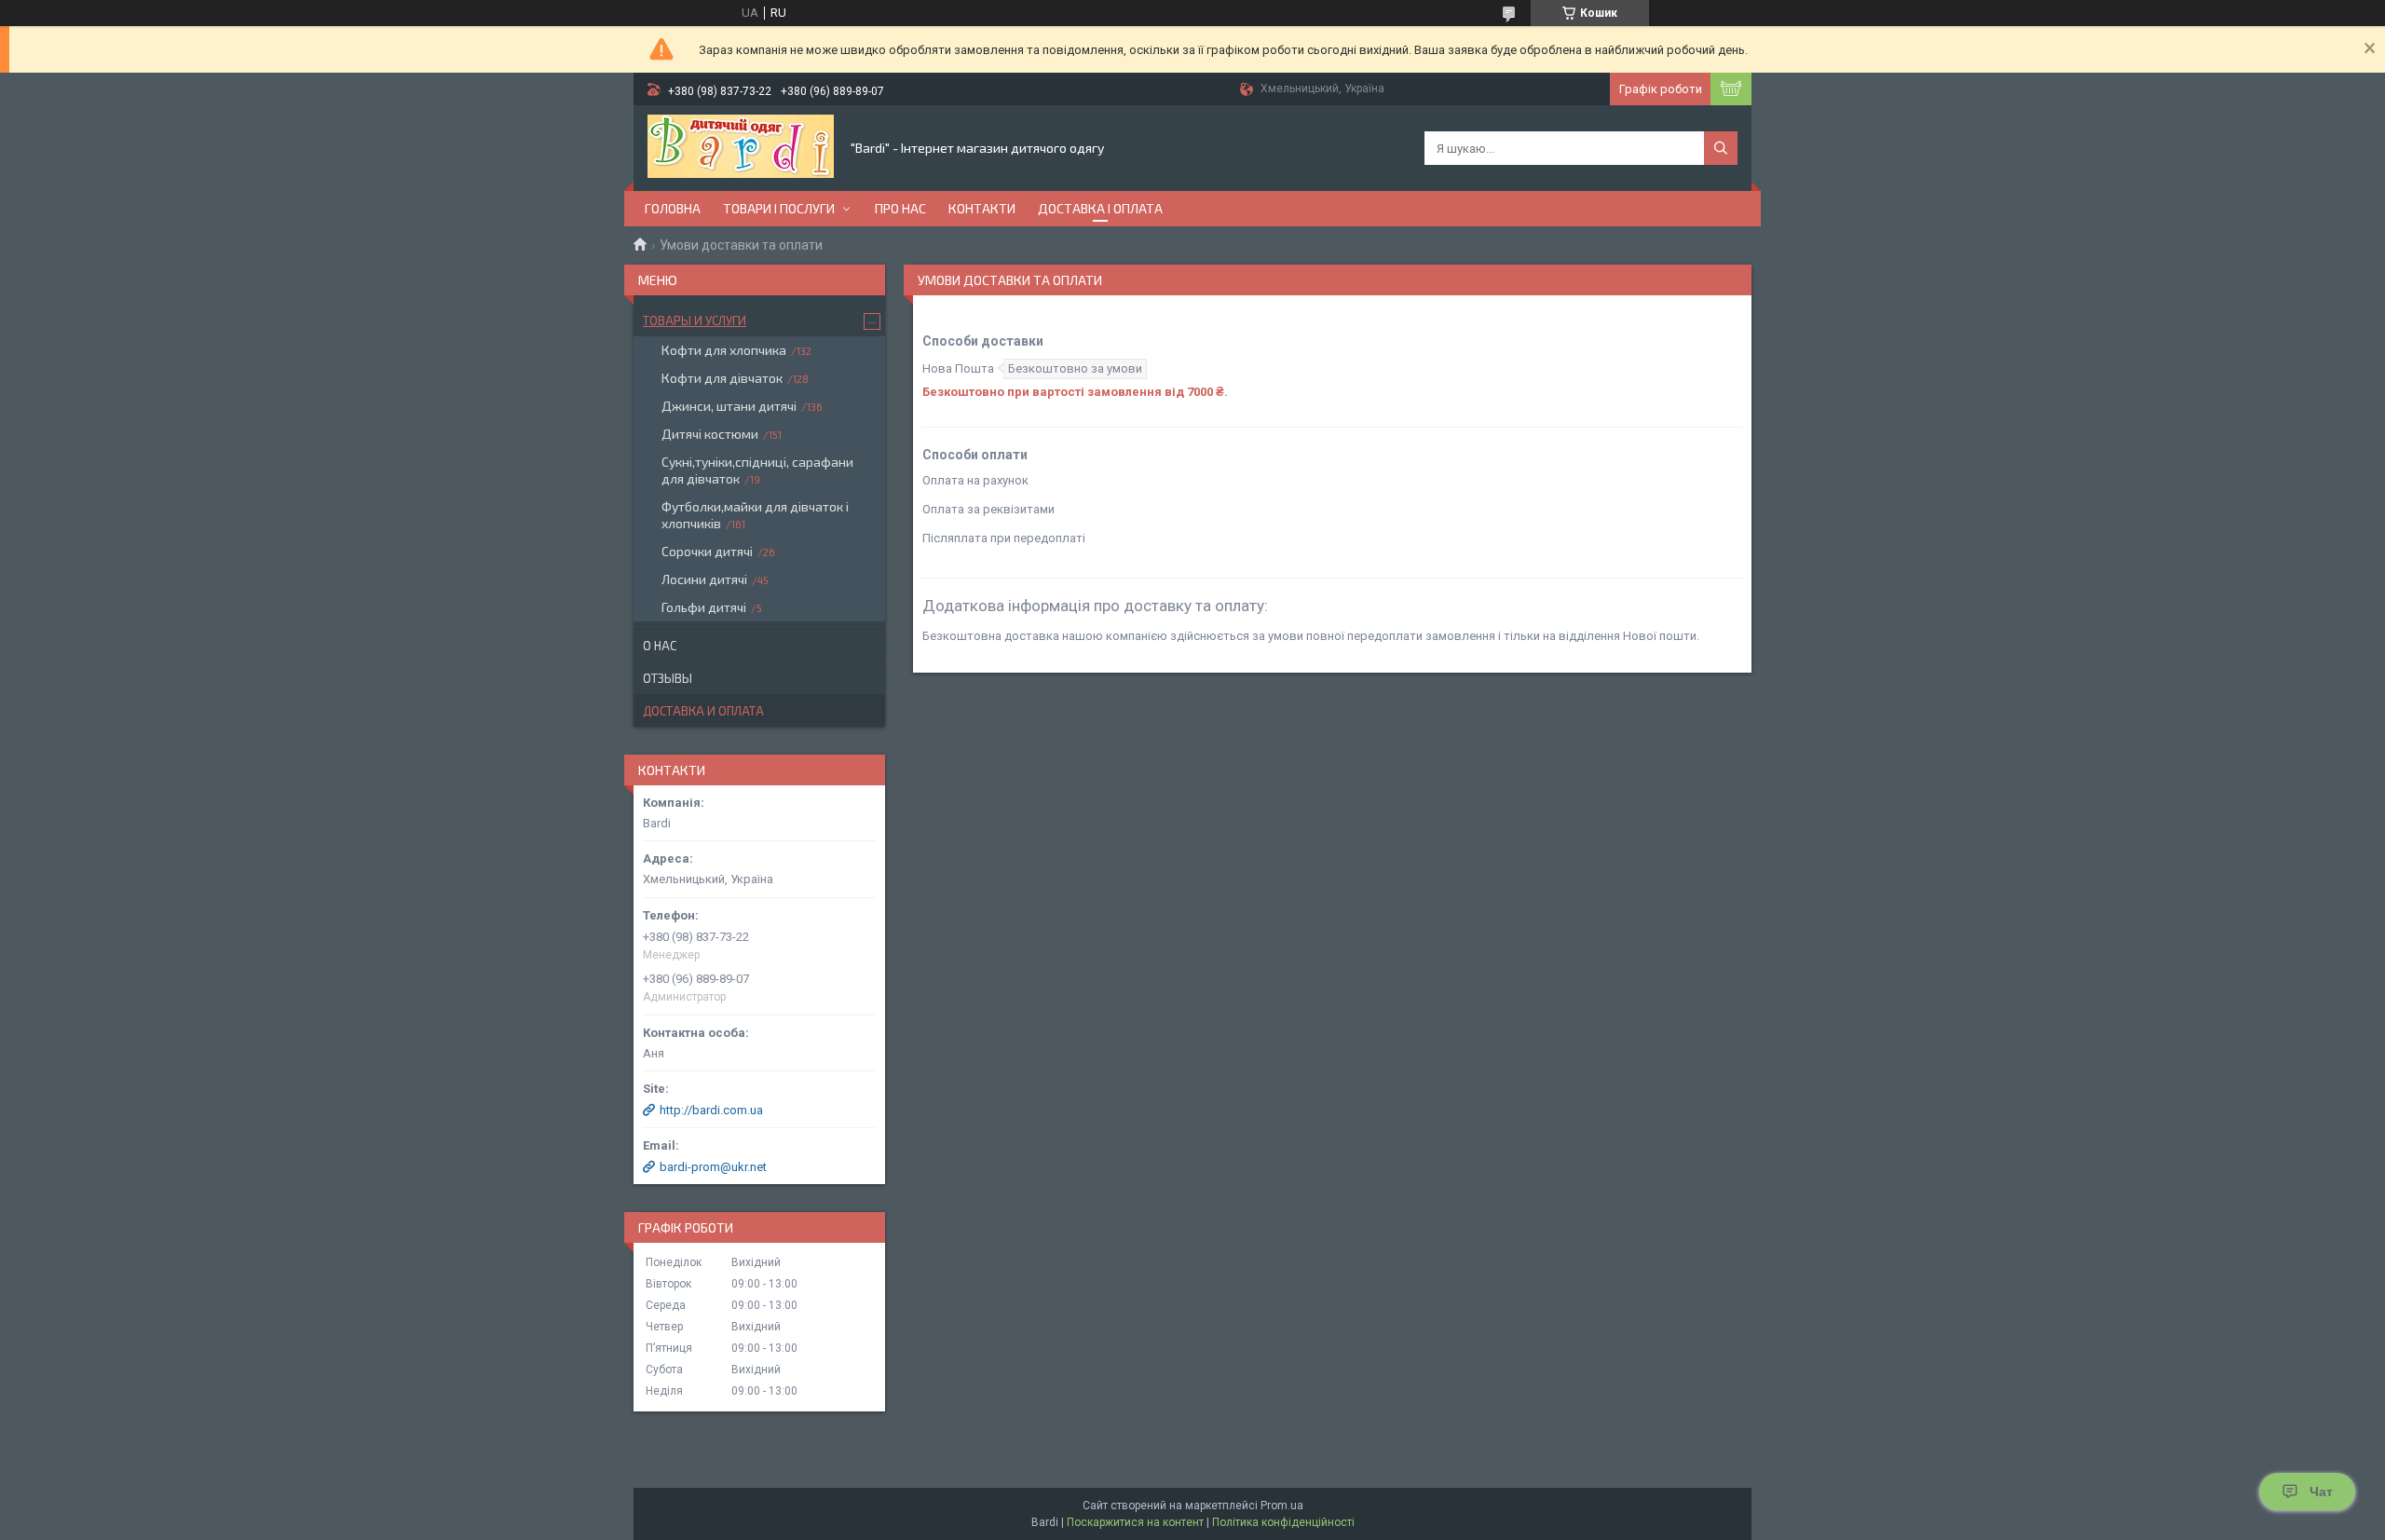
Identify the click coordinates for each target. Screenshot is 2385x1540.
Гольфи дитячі (704, 607)
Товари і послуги (779, 208)
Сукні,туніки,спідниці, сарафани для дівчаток (757, 470)
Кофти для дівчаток (722, 378)
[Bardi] (741, 148)
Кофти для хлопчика (724, 350)
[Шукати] (1721, 148)
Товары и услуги (695, 320)
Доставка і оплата (1100, 208)
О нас (660, 646)
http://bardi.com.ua (711, 1110)
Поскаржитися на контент (1135, 1522)
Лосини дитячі (704, 579)
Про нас (900, 208)
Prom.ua (1282, 1506)
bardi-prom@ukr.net (713, 1167)
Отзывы (668, 678)
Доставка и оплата (703, 711)
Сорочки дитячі (707, 551)
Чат (2321, 1492)
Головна (673, 208)
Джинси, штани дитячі (729, 406)
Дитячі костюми (710, 434)
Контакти (982, 208)
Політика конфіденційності (1283, 1522)
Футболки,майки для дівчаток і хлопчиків (755, 515)
